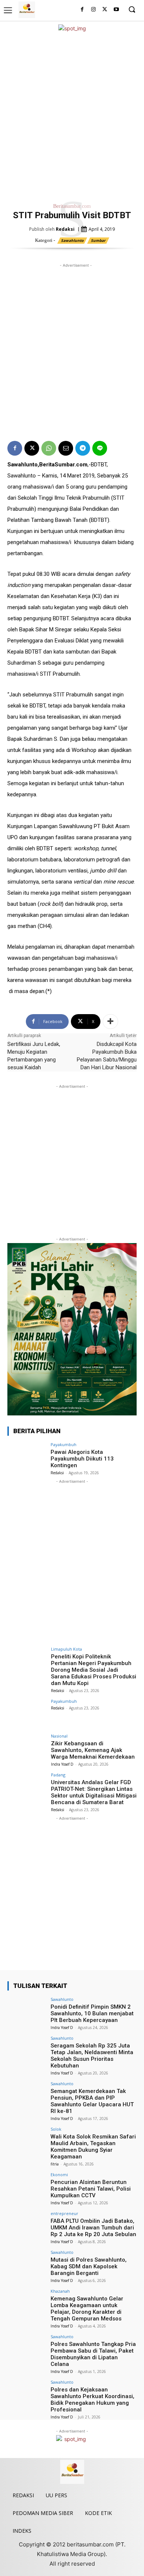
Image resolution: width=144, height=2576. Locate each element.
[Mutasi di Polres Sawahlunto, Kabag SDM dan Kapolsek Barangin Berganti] (27, 2265)
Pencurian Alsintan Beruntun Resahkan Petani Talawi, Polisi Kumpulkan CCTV (91, 2189)
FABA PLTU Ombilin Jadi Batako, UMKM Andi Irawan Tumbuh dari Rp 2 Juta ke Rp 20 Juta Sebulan (93, 2228)
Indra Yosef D (62, 1764)
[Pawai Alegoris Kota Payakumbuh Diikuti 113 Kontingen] (27, 1457)
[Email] (66, 448)
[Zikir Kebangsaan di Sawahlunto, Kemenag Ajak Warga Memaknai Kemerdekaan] (27, 1748)
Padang (58, 1775)
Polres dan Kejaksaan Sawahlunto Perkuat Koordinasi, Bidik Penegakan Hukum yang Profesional (92, 2400)
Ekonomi (59, 2175)
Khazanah (60, 2291)
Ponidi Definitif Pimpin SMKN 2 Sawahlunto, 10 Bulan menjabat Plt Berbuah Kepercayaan (92, 2013)
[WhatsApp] (49, 448)
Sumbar (98, 240)
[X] (105, 10)
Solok (56, 2129)
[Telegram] (83, 448)
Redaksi (65, 229)
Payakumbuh (64, 1444)
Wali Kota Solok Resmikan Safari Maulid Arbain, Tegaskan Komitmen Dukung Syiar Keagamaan (93, 2147)
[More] (110, 1022)
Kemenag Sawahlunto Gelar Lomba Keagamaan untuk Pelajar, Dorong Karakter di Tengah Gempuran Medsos (87, 2309)
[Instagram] (94, 10)
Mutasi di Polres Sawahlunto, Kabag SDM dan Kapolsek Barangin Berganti (89, 2266)
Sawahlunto (72, 240)
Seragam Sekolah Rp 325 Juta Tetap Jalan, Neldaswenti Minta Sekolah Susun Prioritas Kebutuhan (92, 2056)
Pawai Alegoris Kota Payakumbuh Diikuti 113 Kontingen (82, 1459)
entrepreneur (64, 2213)
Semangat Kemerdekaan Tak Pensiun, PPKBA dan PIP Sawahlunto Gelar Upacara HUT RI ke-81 (92, 2101)
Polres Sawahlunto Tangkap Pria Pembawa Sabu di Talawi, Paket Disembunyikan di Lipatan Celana (93, 2354)
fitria (55, 2164)
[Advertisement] (72, 116)
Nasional (59, 1736)
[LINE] (100, 448)
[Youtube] (116, 10)
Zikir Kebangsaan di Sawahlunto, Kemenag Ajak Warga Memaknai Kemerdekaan (93, 1750)
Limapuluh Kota (66, 1649)
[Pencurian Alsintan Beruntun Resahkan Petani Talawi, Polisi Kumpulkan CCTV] (27, 2187)
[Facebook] (82, 10)
